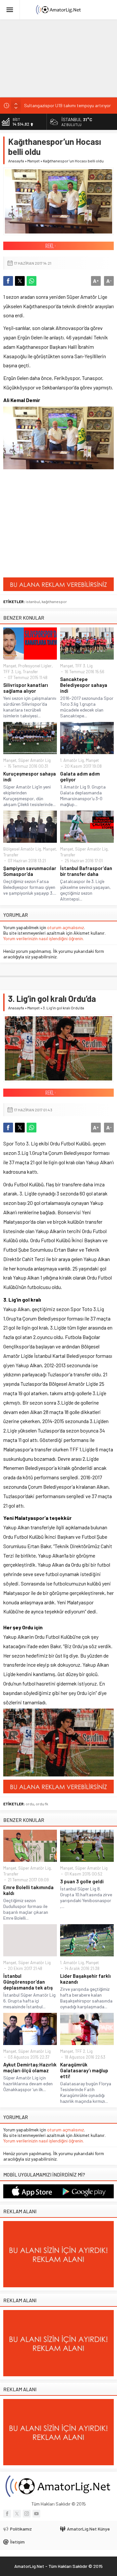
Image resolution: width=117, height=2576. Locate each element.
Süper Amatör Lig (34, 760)
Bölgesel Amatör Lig (22, 849)
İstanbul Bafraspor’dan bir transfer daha (86, 871)
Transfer (30, 672)
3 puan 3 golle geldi (82, 1881)
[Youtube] (36, 2514)
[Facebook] (7, 2514)
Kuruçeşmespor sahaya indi (30, 777)
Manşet (33, 161)
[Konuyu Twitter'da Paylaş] (20, 281)
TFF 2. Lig (84, 2051)
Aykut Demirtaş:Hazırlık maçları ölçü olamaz (30, 2067)
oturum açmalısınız (65, 927)
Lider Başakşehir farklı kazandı (85, 1979)
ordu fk (42, 1804)
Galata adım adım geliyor (80, 777)
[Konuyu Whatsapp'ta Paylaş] (32, 281)
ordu (30, 1804)
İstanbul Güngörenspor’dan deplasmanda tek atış (28, 1982)
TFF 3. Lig (12, 672)
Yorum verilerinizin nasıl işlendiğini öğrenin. (44, 938)
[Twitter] (17, 2514)
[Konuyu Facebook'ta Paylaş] (8, 281)
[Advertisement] (49, 57)
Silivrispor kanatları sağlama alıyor (26, 688)
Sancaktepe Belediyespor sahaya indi (84, 685)
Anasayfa (16, 161)
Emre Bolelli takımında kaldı (28, 1890)
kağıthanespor (54, 601)
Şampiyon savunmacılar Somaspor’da (30, 871)
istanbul (33, 601)
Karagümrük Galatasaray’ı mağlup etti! (84, 2070)
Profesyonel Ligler (35, 666)
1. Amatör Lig (72, 760)
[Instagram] (27, 2514)
